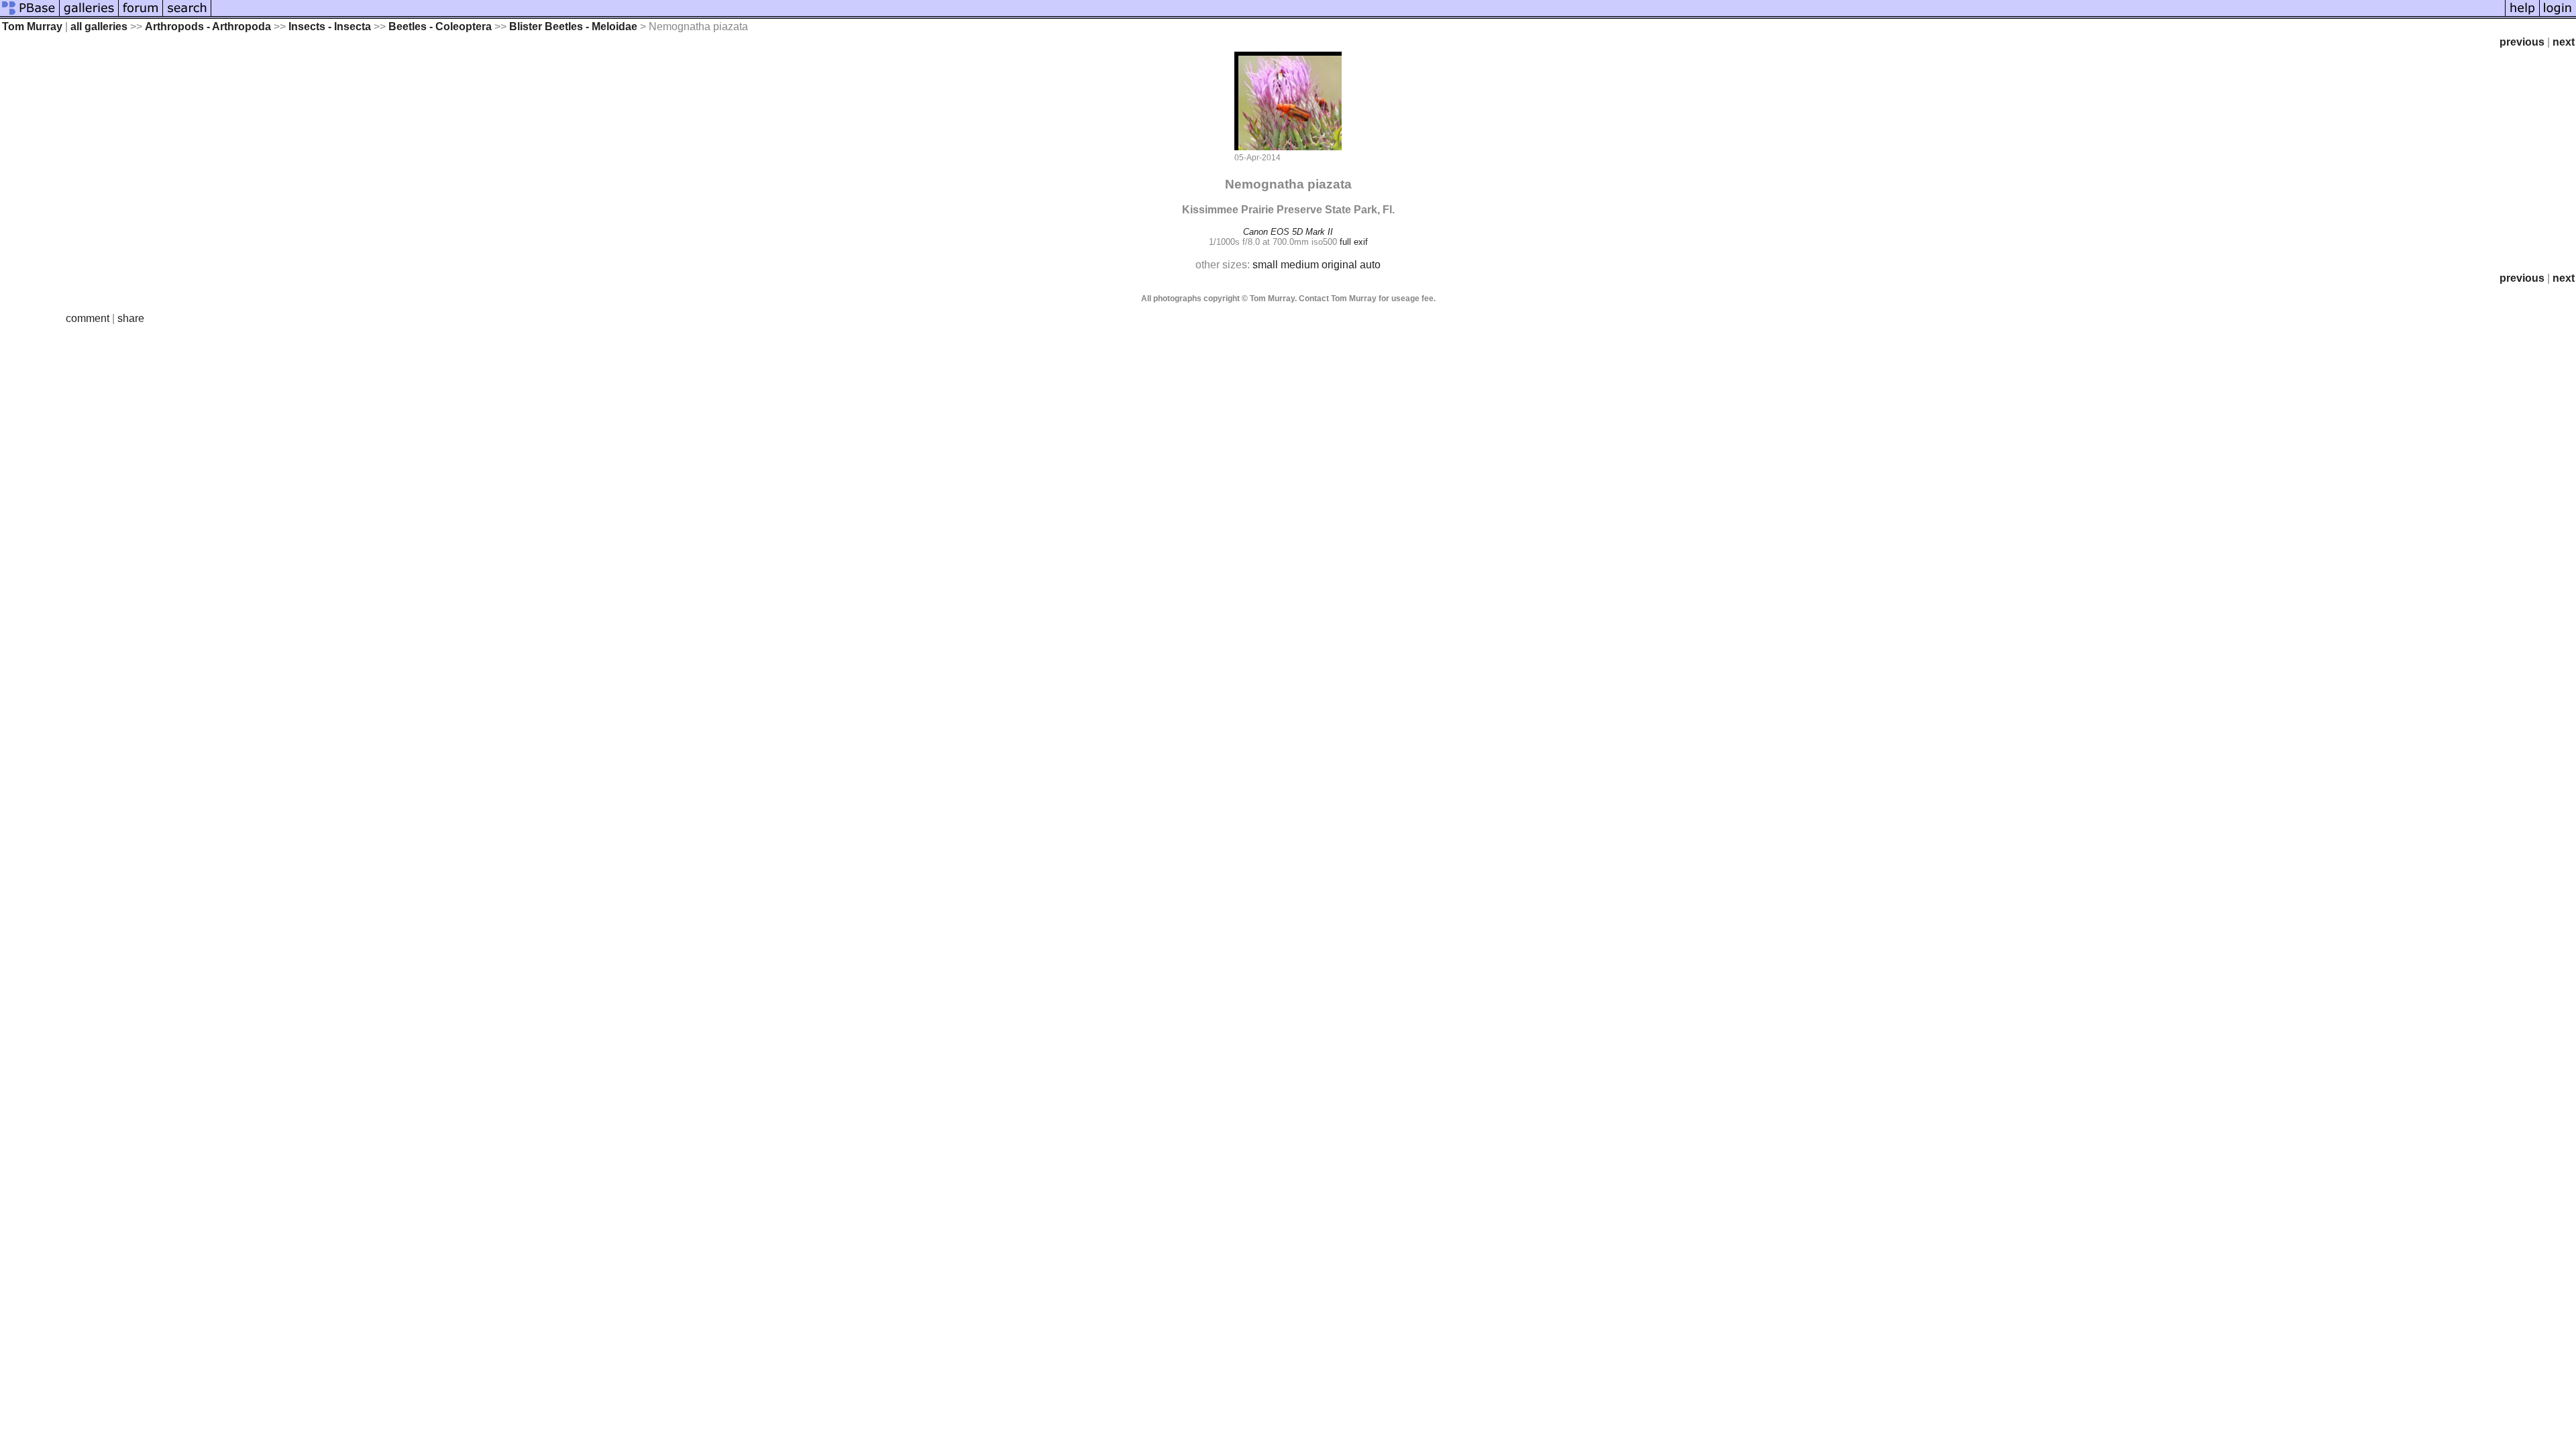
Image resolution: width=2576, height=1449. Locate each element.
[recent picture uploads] (89, 15)
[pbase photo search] (187, 15)
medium (1300, 265)
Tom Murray (32, 26)
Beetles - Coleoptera (440, 26)
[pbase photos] (30, 15)
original (1339, 265)
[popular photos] (1358, 15)
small (1265, 265)
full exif (1354, 242)
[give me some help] (2522, 15)
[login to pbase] (2558, 15)
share (131, 318)
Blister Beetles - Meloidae (573, 26)
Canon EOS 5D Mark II (1288, 232)
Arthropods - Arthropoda (208, 26)
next (2564, 42)
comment (88, 318)
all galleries (99, 26)
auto (1370, 265)
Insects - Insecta (330, 26)
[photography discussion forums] (141, 15)
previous (2522, 42)
